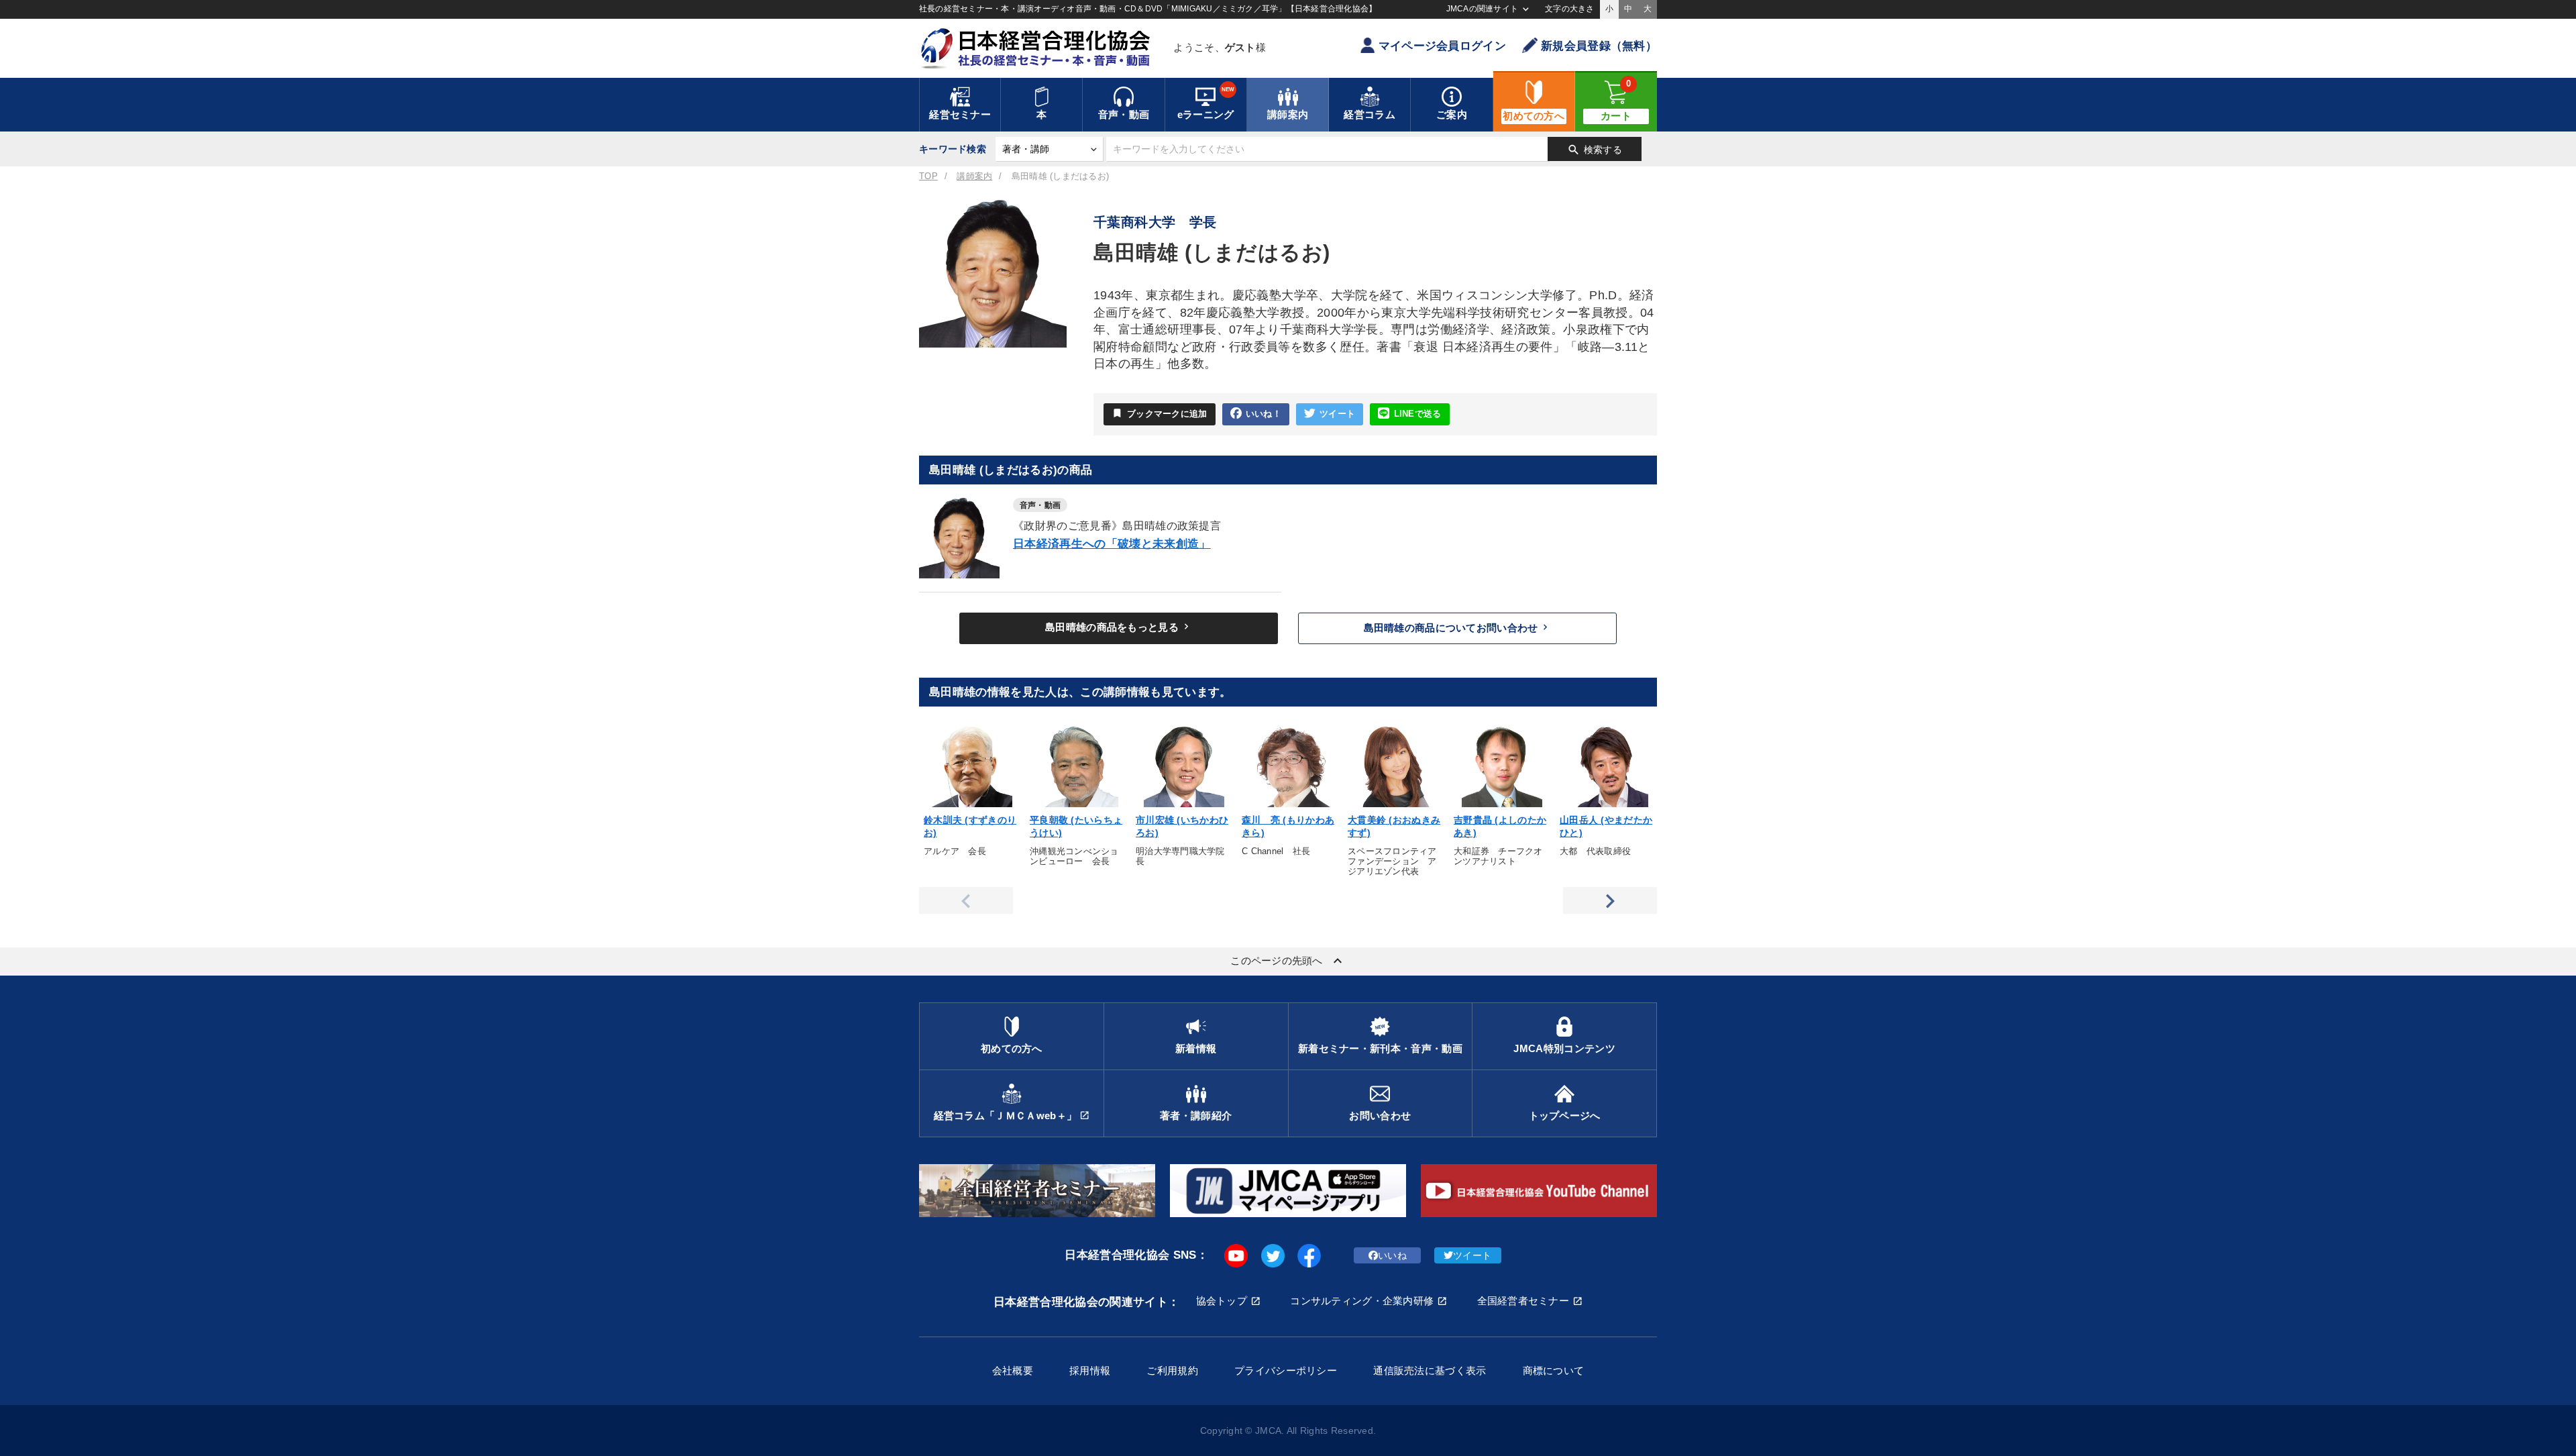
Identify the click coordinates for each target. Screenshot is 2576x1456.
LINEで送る (1418, 414)
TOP (928, 176)
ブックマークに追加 (1160, 413)
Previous (966, 900)
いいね (1392, 1255)
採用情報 (1090, 1370)
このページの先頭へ (1288, 961)
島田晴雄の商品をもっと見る (1119, 627)
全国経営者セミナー (1523, 1301)
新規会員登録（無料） (1599, 46)
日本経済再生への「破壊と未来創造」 (1112, 544)
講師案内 (974, 176)
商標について (1554, 1370)
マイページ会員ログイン (1442, 46)
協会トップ (1222, 1301)
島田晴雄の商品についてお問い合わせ (1458, 627)
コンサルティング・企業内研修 (1362, 1301)
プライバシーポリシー (1286, 1370)
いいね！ (1264, 414)
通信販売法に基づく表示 (1430, 1370)
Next (1610, 900)
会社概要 (1013, 1370)
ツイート (1337, 414)
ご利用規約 (1172, 1370)
